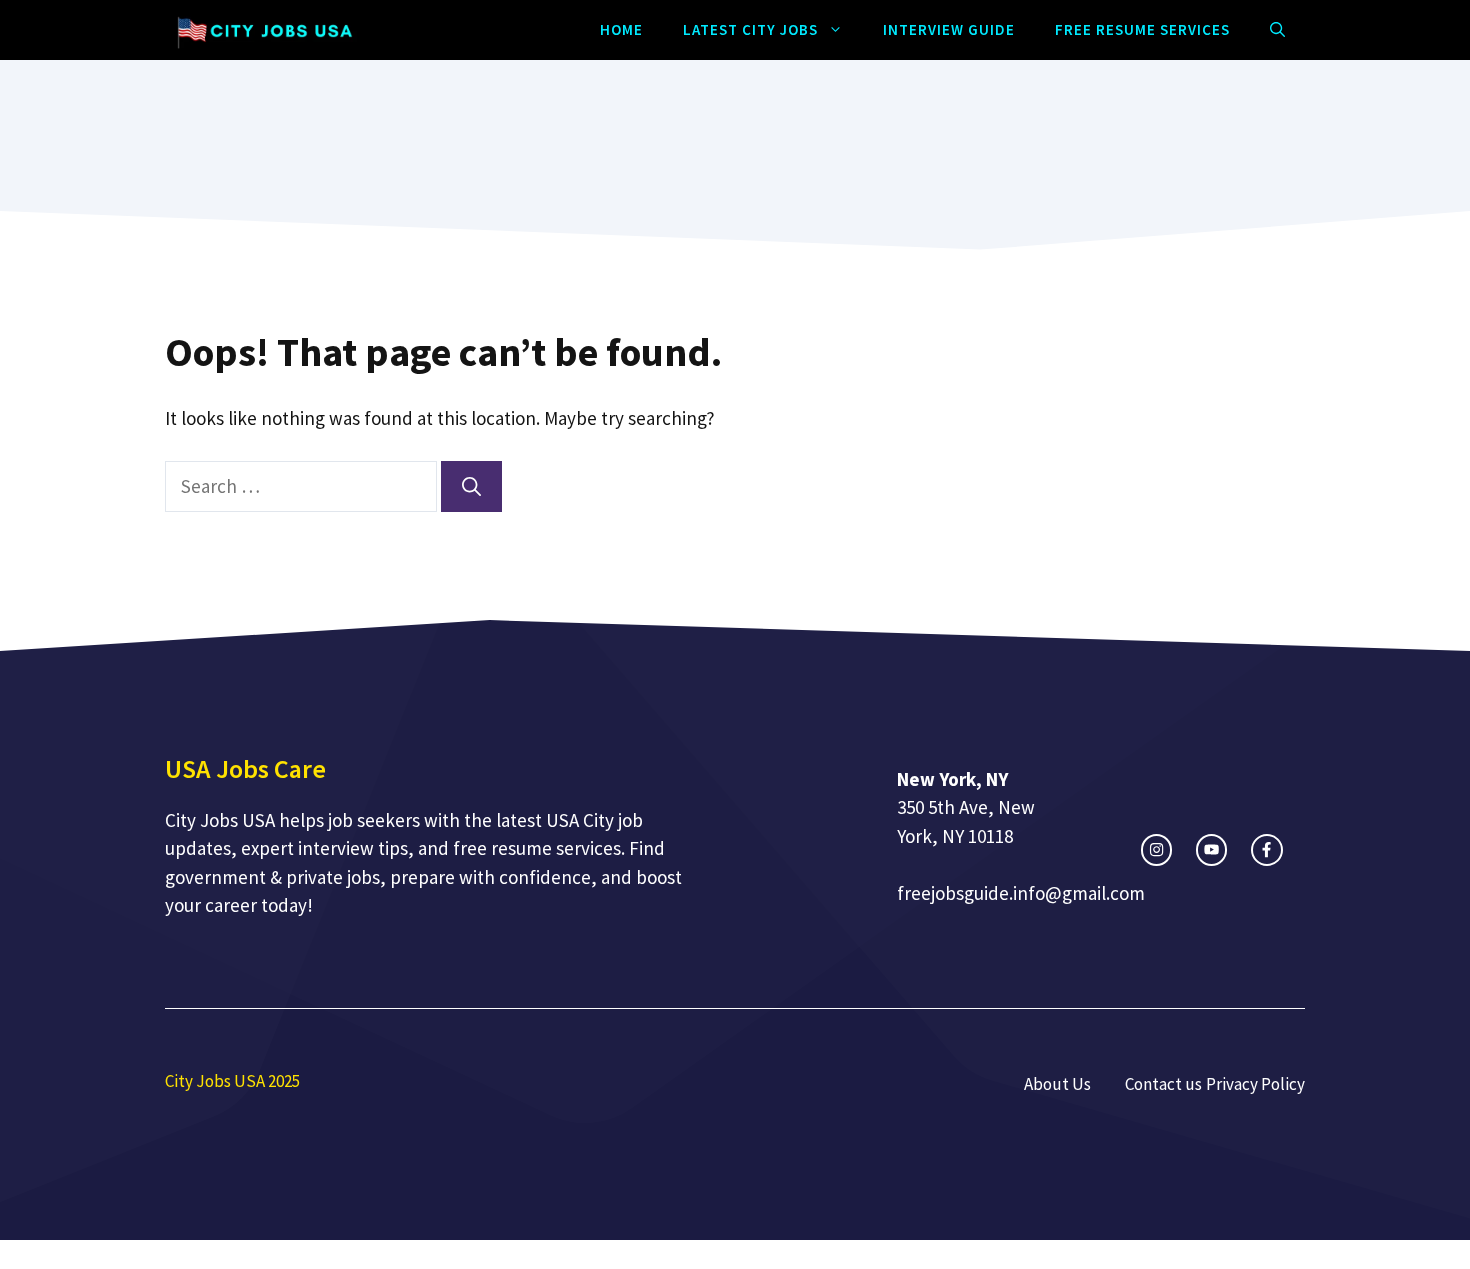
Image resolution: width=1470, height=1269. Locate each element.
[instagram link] (1156, 849)
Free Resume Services (1142, 29)
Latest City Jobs (750, 29)
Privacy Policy (1255, 1084)
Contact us (1163, 1084)
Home (621, 29)
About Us (1057, 1084)
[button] (1277, 30)
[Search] (471, 486)
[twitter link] (1211, 849)
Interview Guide (949, 29)
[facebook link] (1266, 849)
